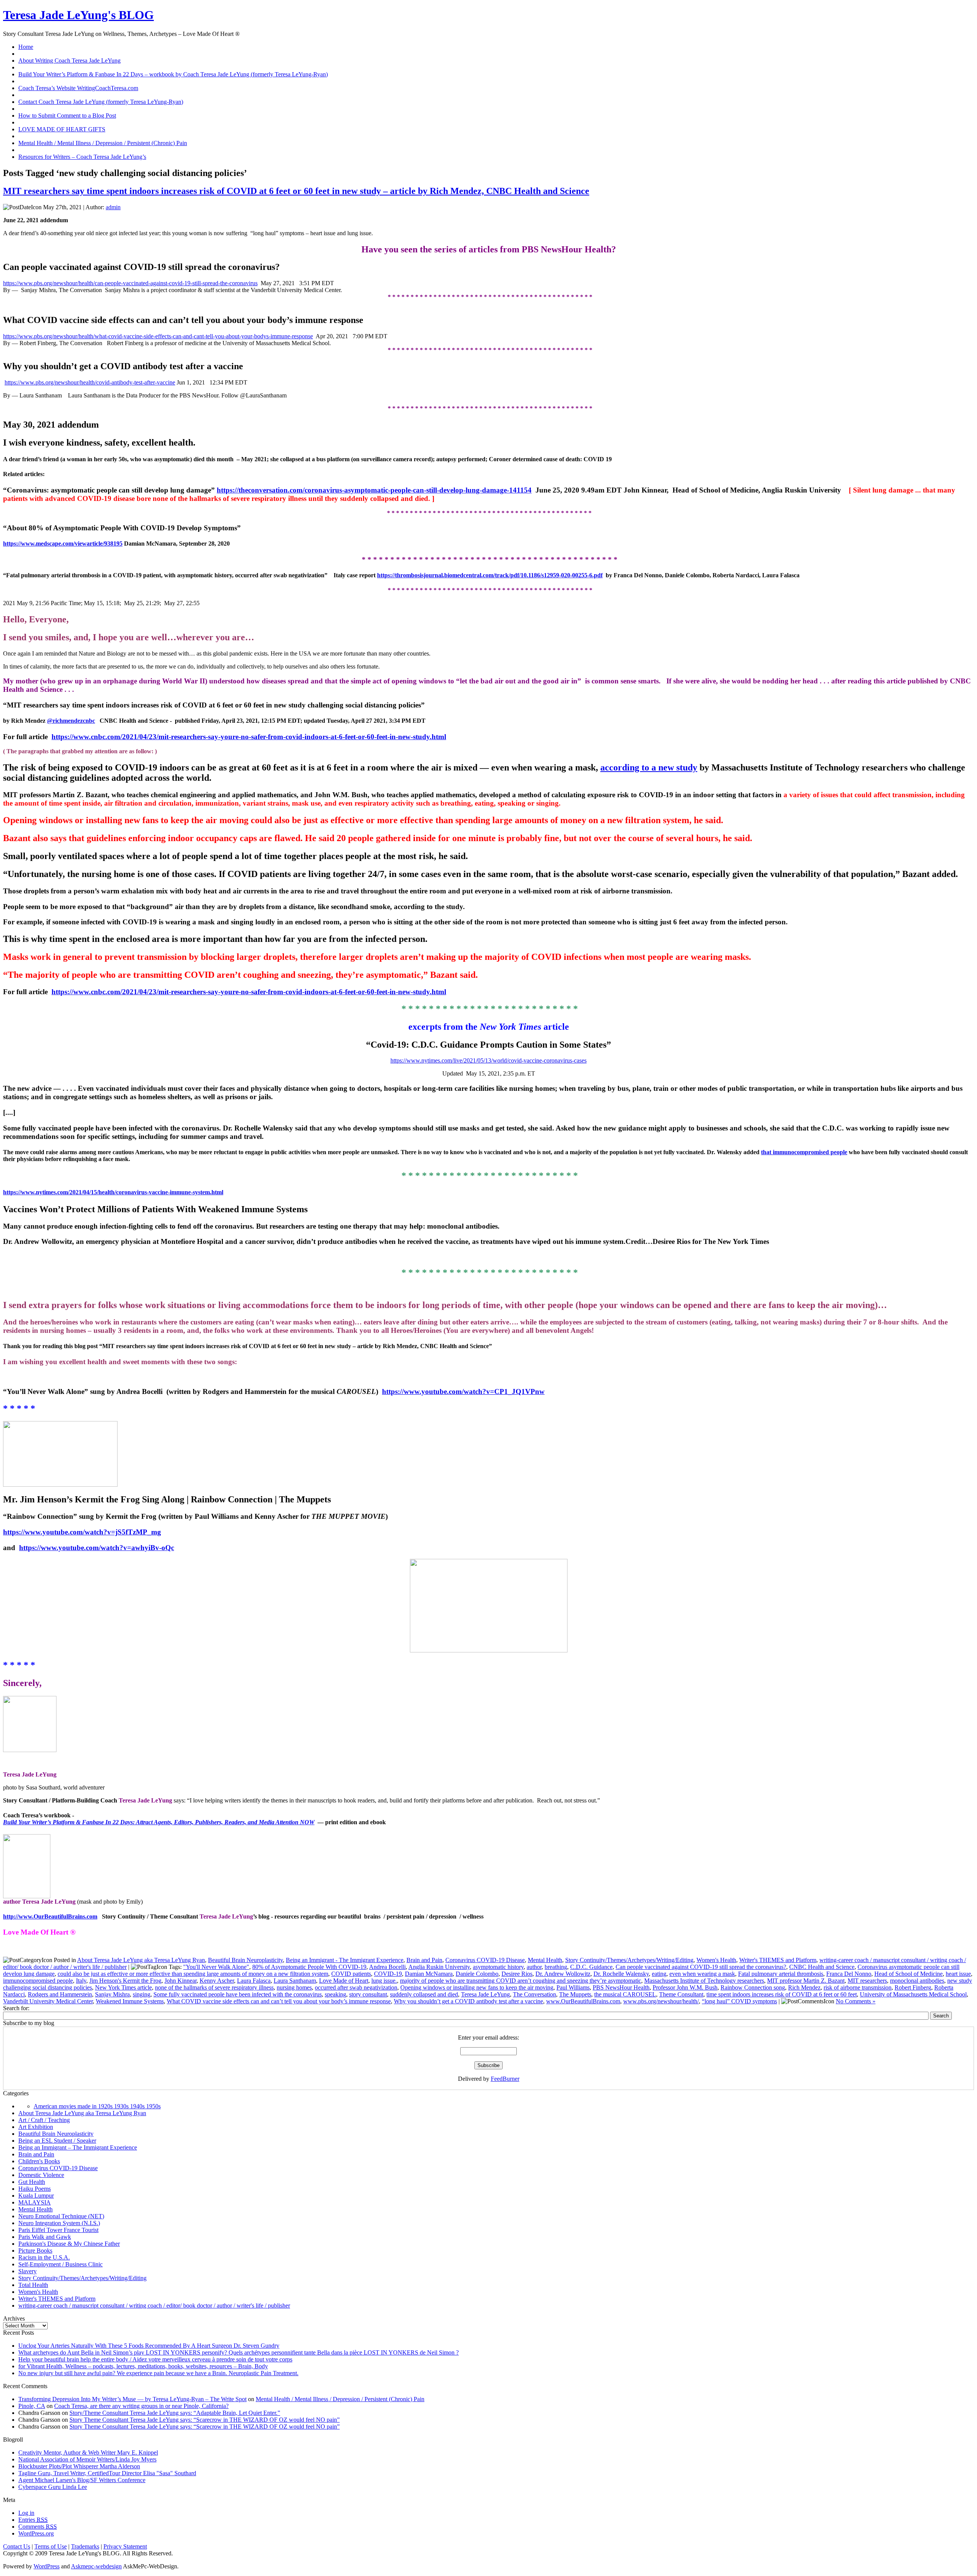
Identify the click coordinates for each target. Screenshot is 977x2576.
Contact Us (17, 2546)
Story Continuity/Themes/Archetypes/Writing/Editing (629, 1960)
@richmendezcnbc (71, 721)
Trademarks (85, 2546)
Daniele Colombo (477, 1974)
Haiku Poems (35, 2189)
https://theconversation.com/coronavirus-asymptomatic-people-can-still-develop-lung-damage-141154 (374, 490)
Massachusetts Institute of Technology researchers (704, 1981)
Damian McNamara (429, 1974)
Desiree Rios (517, 1974)
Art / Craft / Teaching (44, 2120)
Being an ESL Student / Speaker (57, 2141)
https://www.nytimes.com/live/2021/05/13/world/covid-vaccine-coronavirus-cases (488, 1060)
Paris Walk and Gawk (45, 2237)
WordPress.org (36, 2533)
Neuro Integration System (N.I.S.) (59, 2223)
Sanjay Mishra (112, 1994)
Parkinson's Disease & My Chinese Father (69, 2244)
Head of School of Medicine (908, 1974)
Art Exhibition (36, 2127)
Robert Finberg (913, 1987)
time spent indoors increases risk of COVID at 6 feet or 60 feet (782, 1994)
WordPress (47, 2566)
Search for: (16, 2008)
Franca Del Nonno (849, 1974)
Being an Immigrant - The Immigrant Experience (345, 1960)
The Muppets (575, 1994)
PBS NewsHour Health (621, 1987)
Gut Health (32, 2182)
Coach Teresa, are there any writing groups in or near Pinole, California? (141, 2406)
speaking (335, 1994)
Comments (38, 2527)
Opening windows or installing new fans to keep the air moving (477, 1987)
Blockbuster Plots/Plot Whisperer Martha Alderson (79, 2466)
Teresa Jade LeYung (485, 1994)
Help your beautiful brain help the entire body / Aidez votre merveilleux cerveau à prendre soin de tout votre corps (155, 2359)
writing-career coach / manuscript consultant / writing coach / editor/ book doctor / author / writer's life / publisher (154, 2305)
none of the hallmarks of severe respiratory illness (214, 1987)
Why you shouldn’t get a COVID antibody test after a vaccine (468, 2001)
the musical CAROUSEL (625, 1994)
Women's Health (716, 1960)
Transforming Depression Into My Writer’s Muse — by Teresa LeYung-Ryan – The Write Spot (132, 2399)
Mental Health (545, 1960)
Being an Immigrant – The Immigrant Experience (78, 2147)
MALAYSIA (35, 2202)
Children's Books (39, 2161)
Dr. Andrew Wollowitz (563, 1974)
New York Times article (123, 1987)
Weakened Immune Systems (130, 2001)
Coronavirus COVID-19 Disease (485, 1960)
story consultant (368, 1994)
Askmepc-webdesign (96, 2566)
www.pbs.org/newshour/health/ (661, 2001)
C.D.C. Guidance (591, 1967)
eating (659, 1974)
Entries (33, 2520)
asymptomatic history (498, 1967)
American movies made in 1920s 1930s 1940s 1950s (97, 2106)
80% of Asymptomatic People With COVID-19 (309, 1967)
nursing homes (294, 1987)
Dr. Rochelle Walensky (621, 1974)
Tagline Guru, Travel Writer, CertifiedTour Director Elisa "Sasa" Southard (107, 2473)
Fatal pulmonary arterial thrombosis (781, 1974)
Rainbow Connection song (753, 1987)
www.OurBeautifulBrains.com (583, 2001)
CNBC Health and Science (822, 1967)
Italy (81, 1981)
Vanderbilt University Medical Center (48, 2001)
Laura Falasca (254, 1981)
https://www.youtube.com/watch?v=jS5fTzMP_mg (82, 1532)
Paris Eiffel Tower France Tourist (58, 2230)
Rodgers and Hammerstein (60, 1994)
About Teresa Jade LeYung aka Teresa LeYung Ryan (141, 1960)
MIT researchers (867, 1981)
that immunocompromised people (804, 1152)
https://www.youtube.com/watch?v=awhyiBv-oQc (97, 1548)
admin (113, 207)
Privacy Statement (125, 2546)
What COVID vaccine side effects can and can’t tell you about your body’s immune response (279, 2001)
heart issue (958, 1974)
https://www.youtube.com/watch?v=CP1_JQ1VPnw (463, 1391)
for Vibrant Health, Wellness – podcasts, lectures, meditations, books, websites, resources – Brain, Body (143, 2366)
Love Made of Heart (344, 1981)
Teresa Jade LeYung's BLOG (78, 15)
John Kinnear (181, 1981)
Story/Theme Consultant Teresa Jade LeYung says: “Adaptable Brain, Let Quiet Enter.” (175, 2413)
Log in (26, 2513)
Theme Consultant (681, 1994)
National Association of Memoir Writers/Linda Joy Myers (87, 2459)
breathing (556, 1967)
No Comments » (856, 2001)
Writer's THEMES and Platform (778, 1960)
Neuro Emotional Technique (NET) (61, 2216)
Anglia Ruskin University (439, 1967)
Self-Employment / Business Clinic (60, 2264)
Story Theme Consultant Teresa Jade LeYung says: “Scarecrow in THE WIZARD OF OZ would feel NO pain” (205, 2420)
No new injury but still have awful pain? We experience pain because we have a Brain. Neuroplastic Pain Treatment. (158, 2373)
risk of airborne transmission (858, 1987)
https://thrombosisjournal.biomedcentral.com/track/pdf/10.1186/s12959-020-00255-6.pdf (490, 575)
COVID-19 (388, 1974)
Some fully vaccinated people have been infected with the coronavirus (238, 1994)
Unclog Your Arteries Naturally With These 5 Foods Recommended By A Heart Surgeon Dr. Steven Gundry (149, 2346)
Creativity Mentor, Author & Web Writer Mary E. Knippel (88, 2452)
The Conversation (534, 1994)
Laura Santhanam (295, 1981)
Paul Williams (573, 1987)
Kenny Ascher (217, 1981)
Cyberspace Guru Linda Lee (53, 2487)
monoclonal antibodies (917, 1981)
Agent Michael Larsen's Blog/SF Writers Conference (82, 2480)
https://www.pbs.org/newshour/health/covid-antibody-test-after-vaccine (90, 382)
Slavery (27, 2271)
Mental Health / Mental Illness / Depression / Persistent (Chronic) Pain (340, 2399)
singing (142, 1994)
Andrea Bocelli (387, 1967)
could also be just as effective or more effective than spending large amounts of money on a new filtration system (193, 1974)
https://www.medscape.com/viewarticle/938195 (63, 543)
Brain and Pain (424, 1960)
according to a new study (649, 767)
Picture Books (35, 2251)
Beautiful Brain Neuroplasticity (245, 1960)
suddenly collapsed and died (424, 1994)
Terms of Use (51, 2546)
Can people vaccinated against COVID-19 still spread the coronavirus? (701, 1967)
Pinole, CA (32, 2406)
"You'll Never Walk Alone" (216, 1967)
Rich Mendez (804, 1987)
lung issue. (384, 1981)
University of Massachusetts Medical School (913, 1994)
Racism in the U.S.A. (44, 2257)
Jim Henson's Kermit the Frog (125, 1981)
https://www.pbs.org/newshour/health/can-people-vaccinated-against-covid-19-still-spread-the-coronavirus (130, 283)
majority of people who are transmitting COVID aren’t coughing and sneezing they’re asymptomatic (521, 1981)
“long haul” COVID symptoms (739, 2001)
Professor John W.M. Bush (685, 1987)
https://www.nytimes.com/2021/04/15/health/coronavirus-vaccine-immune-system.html (113, 1192)
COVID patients (351, 1974)
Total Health (33, 2285)
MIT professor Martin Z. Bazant (806, 1981)
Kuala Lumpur (36, 2196)
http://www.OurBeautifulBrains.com (50, 1916)
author (534, 1967)
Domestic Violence (41, 2175)
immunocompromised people (38, 1981)
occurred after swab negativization (356, 1987)
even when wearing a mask (702, 1974)
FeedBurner (505, 2079)
